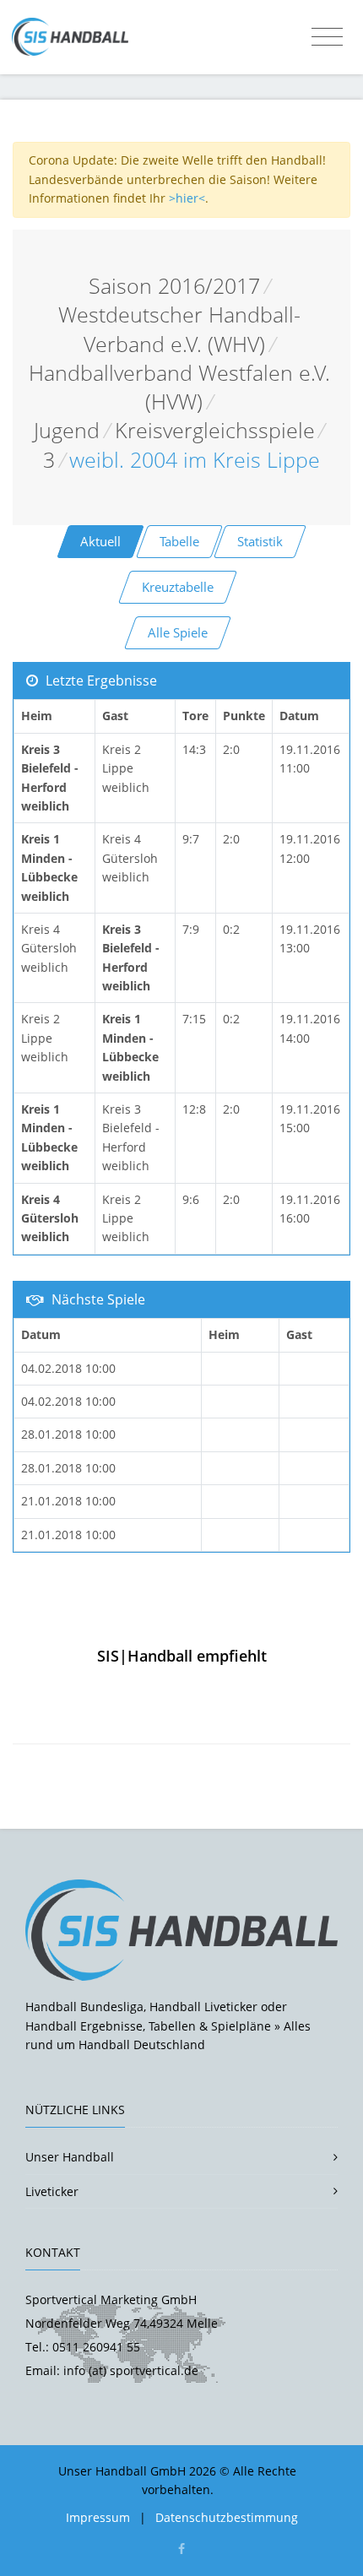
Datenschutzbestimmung (227, 2517)
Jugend (67, 430)
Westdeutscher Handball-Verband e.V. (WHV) (179, 329)
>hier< (187, 198)
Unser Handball (70, 2157)
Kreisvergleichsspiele (215, 430)
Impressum (98, 2517)
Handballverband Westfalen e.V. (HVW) (179, 387)
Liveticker (52, 2191)
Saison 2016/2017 (174, 286)
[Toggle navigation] (327, 37)
